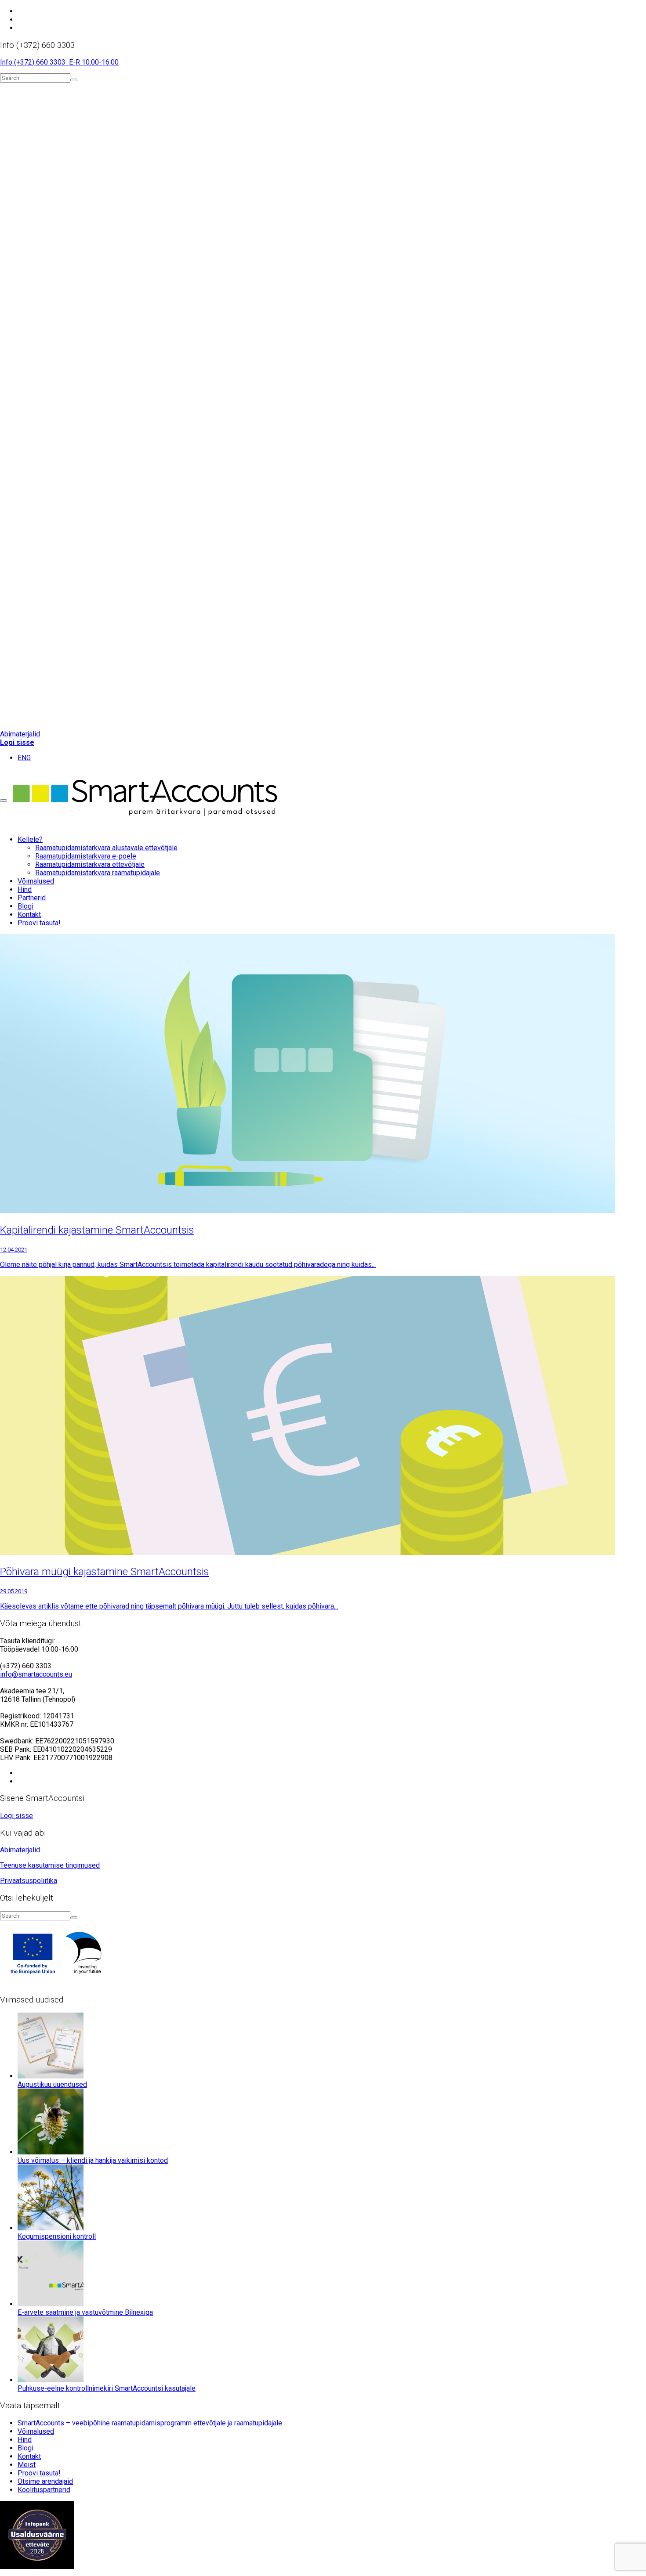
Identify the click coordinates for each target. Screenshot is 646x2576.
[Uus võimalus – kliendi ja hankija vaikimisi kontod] (51, 2152)
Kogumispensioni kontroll (57, 2236)
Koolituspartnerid (44, 2490)
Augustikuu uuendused (52, 2084)
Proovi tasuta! (39, 923)
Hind (25, 2440)
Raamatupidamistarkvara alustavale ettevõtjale (106, 848)
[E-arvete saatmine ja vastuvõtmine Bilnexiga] (51, 2304)
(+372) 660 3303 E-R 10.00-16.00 (66, 62)
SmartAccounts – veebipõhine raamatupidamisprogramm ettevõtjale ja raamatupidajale (150, 2423)
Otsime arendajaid (45, 2481)
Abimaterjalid (20, 734)
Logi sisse (17, 742)
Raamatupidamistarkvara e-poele (86, 856)
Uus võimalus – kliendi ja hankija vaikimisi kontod (93, 2160)
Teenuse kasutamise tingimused (50, 1865)
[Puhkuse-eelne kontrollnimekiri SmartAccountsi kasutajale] (51, 2380)
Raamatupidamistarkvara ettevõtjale (90, 864)
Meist (27, 2465)
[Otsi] (74, 80)
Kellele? (30, 839)
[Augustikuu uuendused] (51, 2076)
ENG (24, 758)
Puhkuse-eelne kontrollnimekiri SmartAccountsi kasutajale (107, 2388)
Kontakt (29, 2456)
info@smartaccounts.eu (36, 1674)
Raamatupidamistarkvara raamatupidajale (98, 873)
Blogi (25, 2448)
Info (7, 62)
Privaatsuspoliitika (29, 1881)
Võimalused (36, 2431)
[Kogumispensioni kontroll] (51, 2228)
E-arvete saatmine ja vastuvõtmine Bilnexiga (85, 2312)
